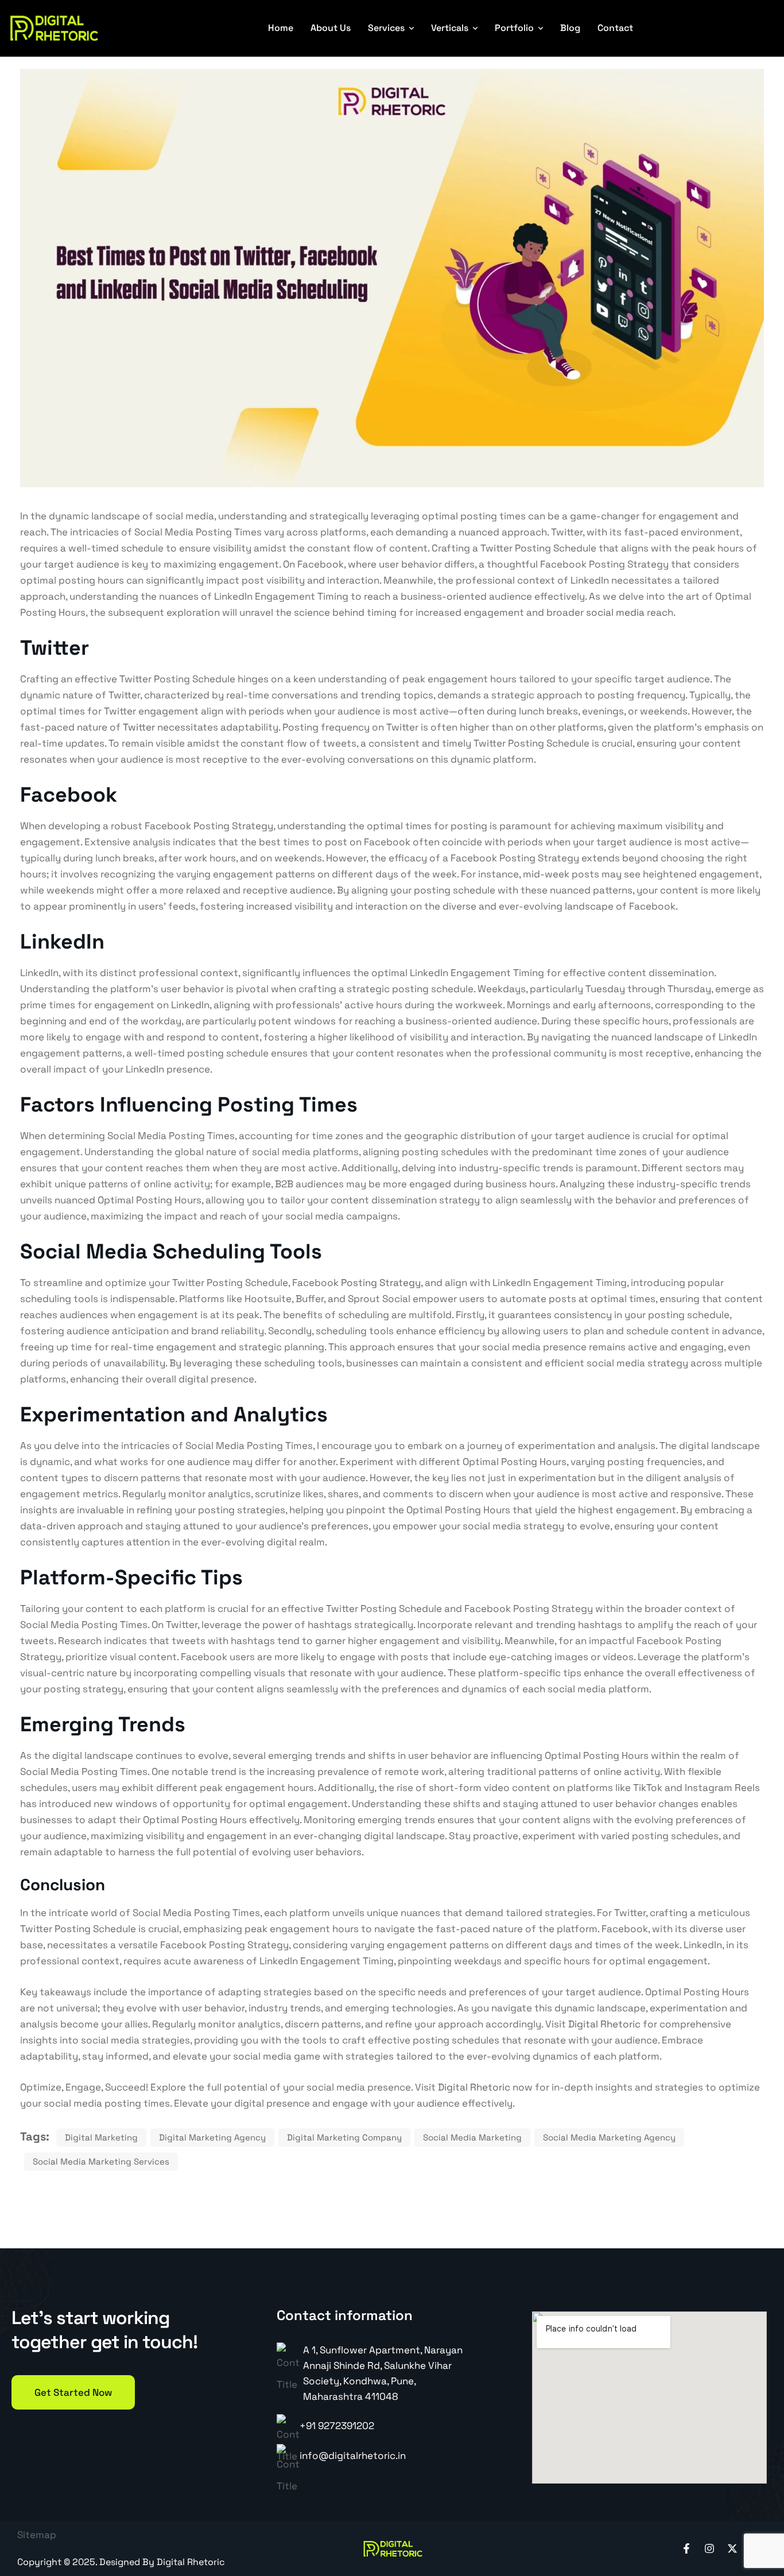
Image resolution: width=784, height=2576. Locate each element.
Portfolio (514, 28)
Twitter (139, 727)
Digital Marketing (101, 2137)
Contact (615, 28)
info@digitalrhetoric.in (353, 2455)
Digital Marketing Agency (212, 2137)
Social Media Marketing (472, 2137)
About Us (331, 28)
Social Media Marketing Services (101, 2161)
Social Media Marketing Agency (609, 2137)
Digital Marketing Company (344, 2137)
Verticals (450, 28)
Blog (570, 28)
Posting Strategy (381, 1283)
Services (386, 28)
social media (615, 612)
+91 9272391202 (337, 2426)
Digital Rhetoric (603, 2024)
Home (281, 28)
